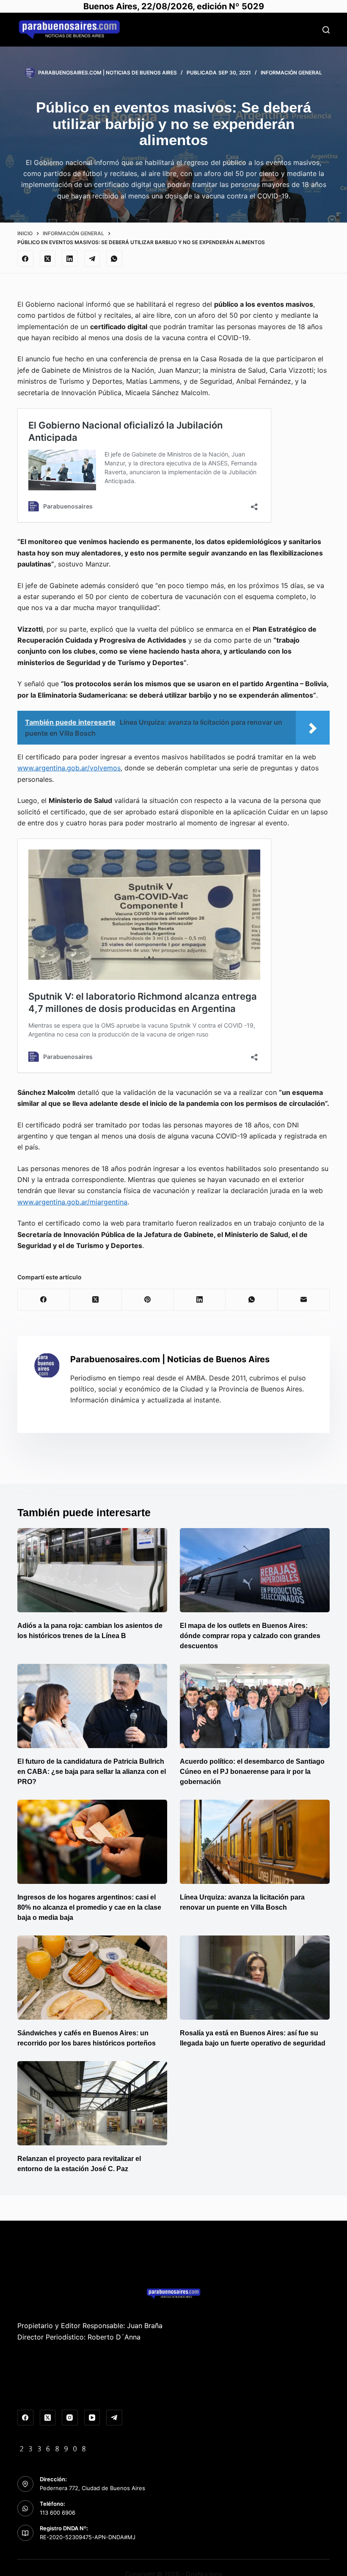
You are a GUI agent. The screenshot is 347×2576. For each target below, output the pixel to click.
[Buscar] (326, 30)
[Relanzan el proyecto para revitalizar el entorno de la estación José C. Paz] (92, 2103)
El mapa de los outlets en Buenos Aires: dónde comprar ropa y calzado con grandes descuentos (250, 1636)
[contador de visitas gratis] (53, 2448)
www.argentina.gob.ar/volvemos (69, 768)
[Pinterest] (148, 1300)
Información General (291, 73)
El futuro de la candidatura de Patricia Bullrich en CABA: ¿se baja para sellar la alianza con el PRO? (92, 1772)
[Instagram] (70, 2418)
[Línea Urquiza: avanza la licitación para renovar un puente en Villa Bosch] (255, 1842)
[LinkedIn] (70, 258)
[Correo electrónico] (304, 1300)
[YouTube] (92, 2418)
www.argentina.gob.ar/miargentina (72, 1202)
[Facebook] (25, 258)
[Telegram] (92, 258)
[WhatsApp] (114, 258)
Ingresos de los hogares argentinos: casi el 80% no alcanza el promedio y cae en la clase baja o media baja (89, 1907)
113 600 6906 (58, 2513)
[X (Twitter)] (48, 258)
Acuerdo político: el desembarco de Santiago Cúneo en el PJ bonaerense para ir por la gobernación (252, 1772)
